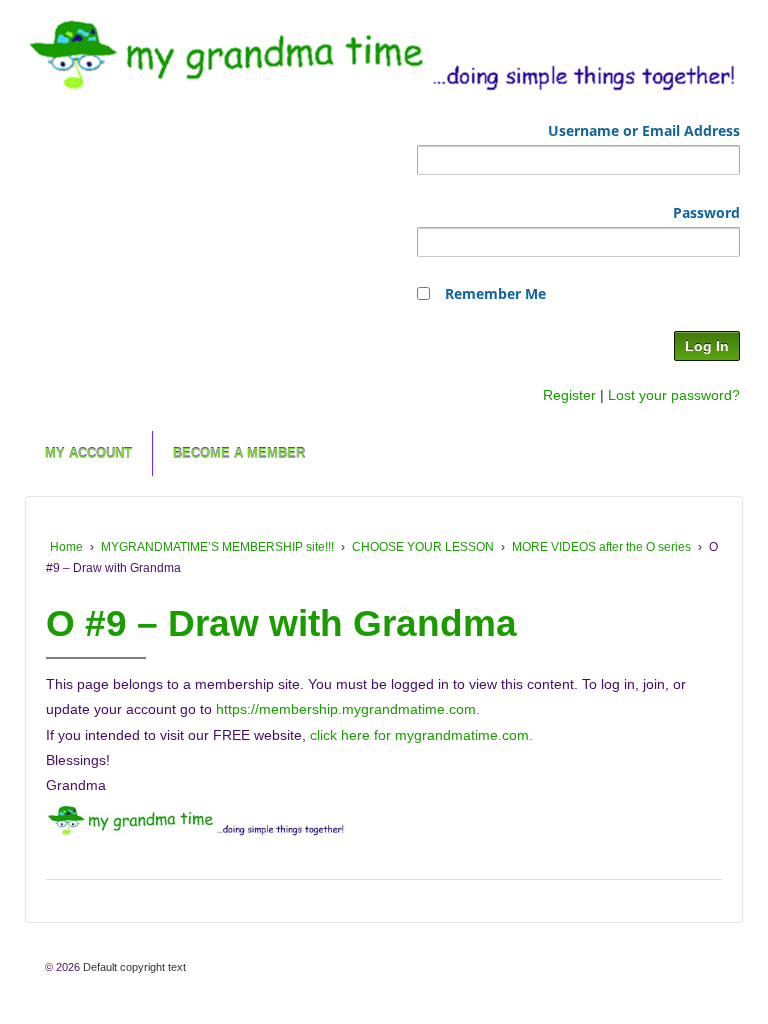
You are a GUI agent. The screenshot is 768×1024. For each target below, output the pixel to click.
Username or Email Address (644, 130)
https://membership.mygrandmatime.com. (348, 709)
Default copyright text (133, 967)
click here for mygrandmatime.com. (421, 735)
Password (706, 212)
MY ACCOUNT (88, 453)
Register (569, 395)
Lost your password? (674, 395)
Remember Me (495, 293)
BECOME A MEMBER (239, 453)
